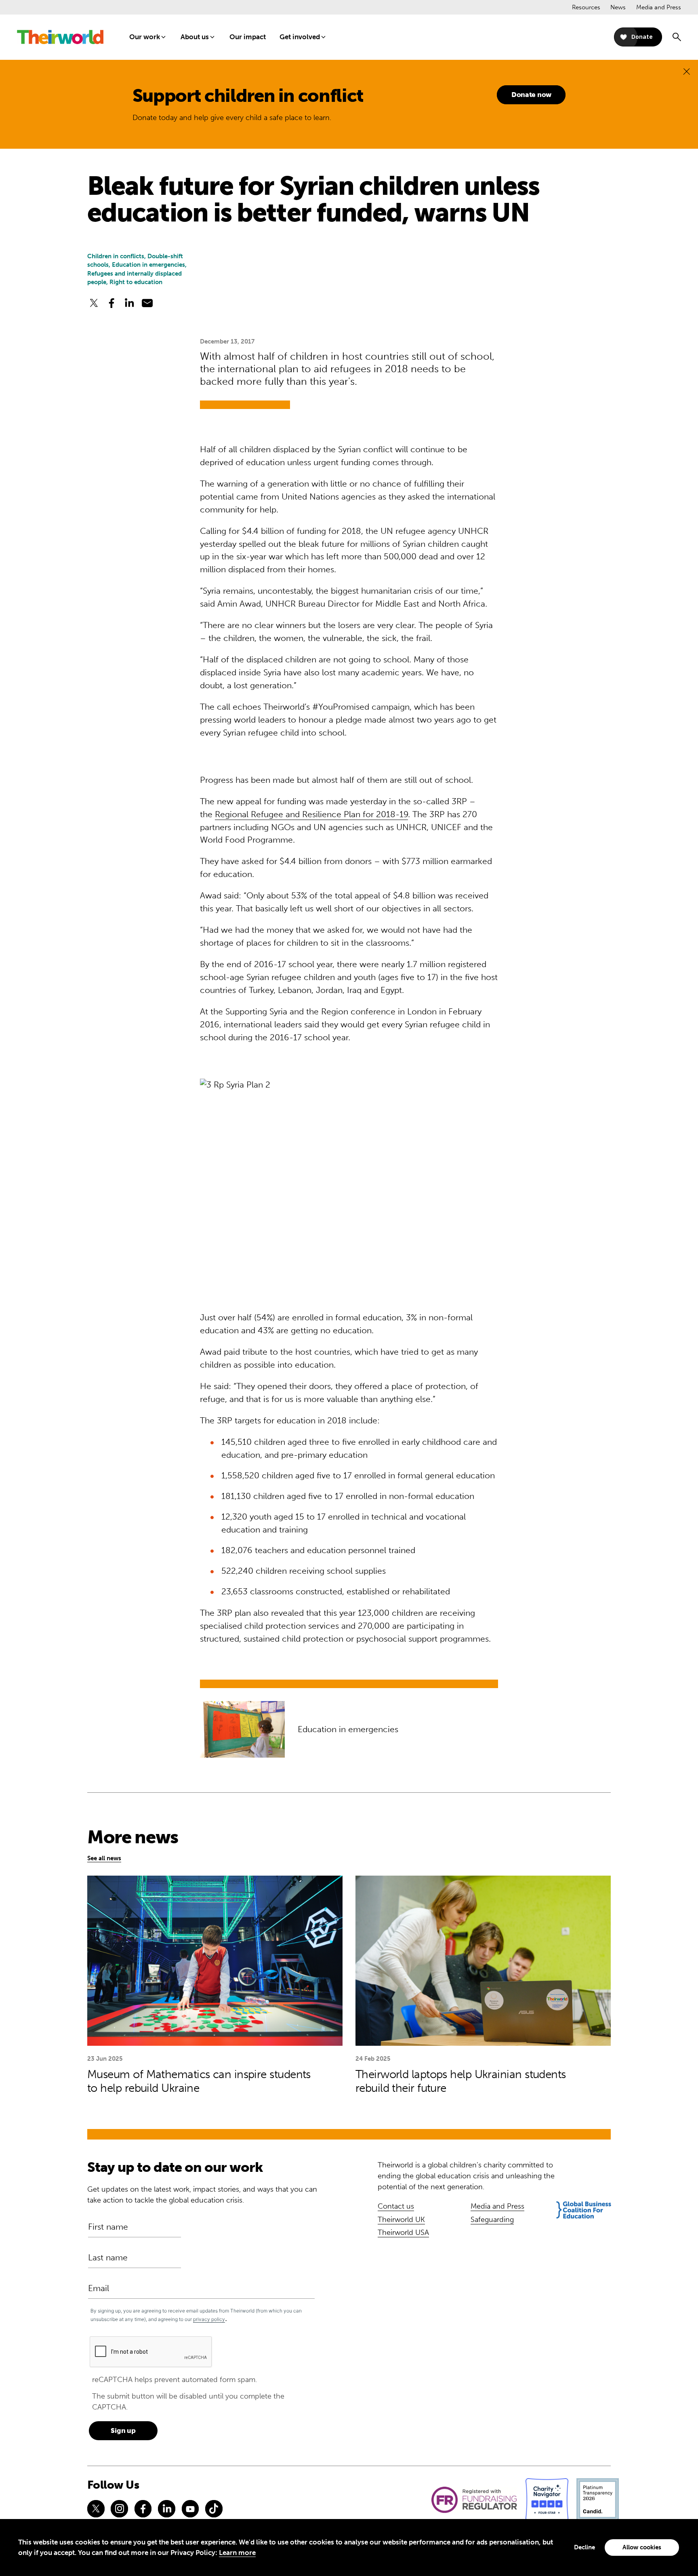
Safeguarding (492, 2220)
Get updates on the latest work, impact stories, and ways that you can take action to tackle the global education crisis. (202, 2195)
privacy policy (209, 2319)
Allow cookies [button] (642, 2547)
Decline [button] (584, 2547)
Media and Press (659, 7)
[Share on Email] (147, 303)
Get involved (300, 37)
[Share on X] (94, 303)
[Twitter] (96, 2509)
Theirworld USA (403, 2232)
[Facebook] (143, 2509)
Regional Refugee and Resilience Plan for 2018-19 (311, 814)
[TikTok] (214, 2509)
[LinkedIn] (166, 2509)
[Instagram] (119, 2509)
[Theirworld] (60, 37)
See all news (104, 1858)
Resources (586, 7)
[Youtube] (190, 2509)
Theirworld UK (401, 2220)
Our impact (248, 37)
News (618, 7)
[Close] (686, 71)
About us (195, 37)
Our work (145, 37)
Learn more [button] (237, 2553)
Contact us (396, 2206)
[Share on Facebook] (111, 303)
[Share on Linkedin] (129, 303)
